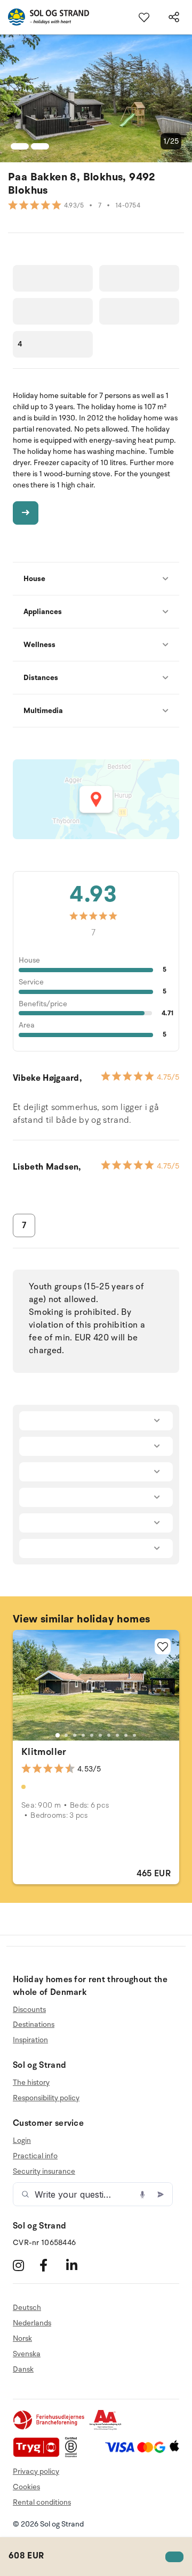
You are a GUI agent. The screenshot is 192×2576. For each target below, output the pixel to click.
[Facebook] (51, 2265)
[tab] (58, 1735)
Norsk (22, 2338)
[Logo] (45, 17)
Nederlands (32, 2323)
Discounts (29, 2010)
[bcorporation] (74, 2455)
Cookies (26, 2487)
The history (31, 2083)
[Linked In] (78, 2265)
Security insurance (44, 2171)
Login (22, 2141)
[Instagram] (25, 2265)
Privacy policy (36, 2471)
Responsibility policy (46, 2098)
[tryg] (39, 2455)
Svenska (27, 2354)
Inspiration (30, 2040)
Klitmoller (44, 1752)
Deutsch (27, 2308)
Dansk (23, 2369)
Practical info (35, 2156)
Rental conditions (42, 2502)
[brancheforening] (50, 2428)
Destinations (34, 2024)
